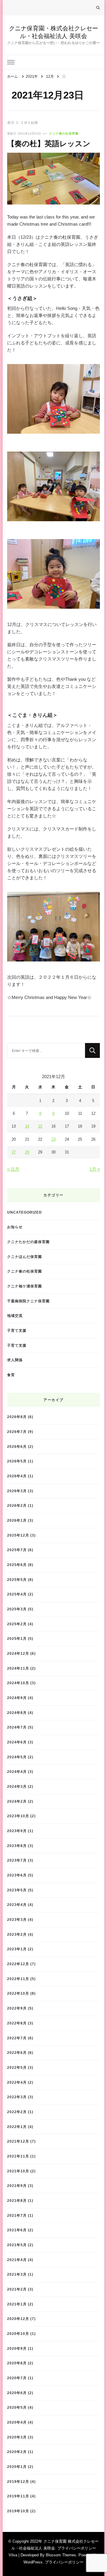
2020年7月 (17, 2378)
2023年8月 (17, 1846)
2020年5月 (17, 2407)
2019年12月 (18, 2481)
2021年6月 (17, 2230)
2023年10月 (18, 1816)
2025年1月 (17, 1639)
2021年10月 (18, 2171)
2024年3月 (17, 1786)
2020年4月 (17, 2422)
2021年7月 (17, 2215)
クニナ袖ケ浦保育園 (25, 1286)
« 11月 (13, 1169)
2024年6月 (17, 1742)
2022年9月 (17, 2008)
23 (53, 1139)
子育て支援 (17, 1330)
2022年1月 (17, 2127)
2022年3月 (17, 2097)
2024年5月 (17, 1757)
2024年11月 (18, 1668)
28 (27, 1152)
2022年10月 (18, 1993)
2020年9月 (17, 2348)
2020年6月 (17, 2393)
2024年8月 (17, 1713)
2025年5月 (17, 1580)
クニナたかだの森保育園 (28, 1242)
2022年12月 (18, 1964)
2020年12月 (18, 2319)
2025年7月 (17, 1550)
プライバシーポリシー (64, 2562)
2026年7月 (17, 1432)
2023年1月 (17, 1949)
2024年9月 (17, 1698)
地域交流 (15, 1316)
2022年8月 (17, 2023)
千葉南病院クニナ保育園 (28, 1301)
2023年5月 (17, 1890)
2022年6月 (17, 2053)
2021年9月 (17, 2186)
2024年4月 (17, 1772)
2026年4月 (17, 1476)
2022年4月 (17, 2082)
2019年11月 (18, 2496)
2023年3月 (17, 1919)
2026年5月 (17, 1461)
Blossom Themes (61, 2555)
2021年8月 (17, 2200)
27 (14, 1152)
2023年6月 (17, 1875)
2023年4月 (17, 1905)
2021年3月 (17, 2274)
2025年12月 (18, 1535)
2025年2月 (17, 1624)
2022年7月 (17, 2038)
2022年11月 (18, 1979)
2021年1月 (17, 2304)
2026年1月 (17, 1520)
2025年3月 (17, 1609)
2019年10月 (18, 2511)
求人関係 (15, 1360)
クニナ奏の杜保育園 (64, 134)
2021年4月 (17, 2260)
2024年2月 (17, 1801)
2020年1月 (17, 2467)
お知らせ (15, 1227)
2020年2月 (17, 2452)
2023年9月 (17, 1831)
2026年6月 (17, 1447)
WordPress (33, 2562)
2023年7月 (17, 1860)
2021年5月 (17, 2245)
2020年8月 (17, 2363)
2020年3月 (17, 2437)
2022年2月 (17, 2112)
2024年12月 (18, 1653)
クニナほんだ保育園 (25, 1257)
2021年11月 (18, 2156)
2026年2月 (17, 1505)
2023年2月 (17, 1934)
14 (27, 1126)
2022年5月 (17, 2067)
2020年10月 (18, 2334)
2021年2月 (17, 2289)
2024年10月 (18, 1683)
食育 (11, 1375)
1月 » (95, 1169)
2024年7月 (17, 1727)
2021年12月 (18, 2141)
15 (40, 1126)
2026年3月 (17, 1491)
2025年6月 (17, 1565)
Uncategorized (25, 1212)
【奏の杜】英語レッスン (49, 143)
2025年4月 (17, 1594)
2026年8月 (17, 1417)
